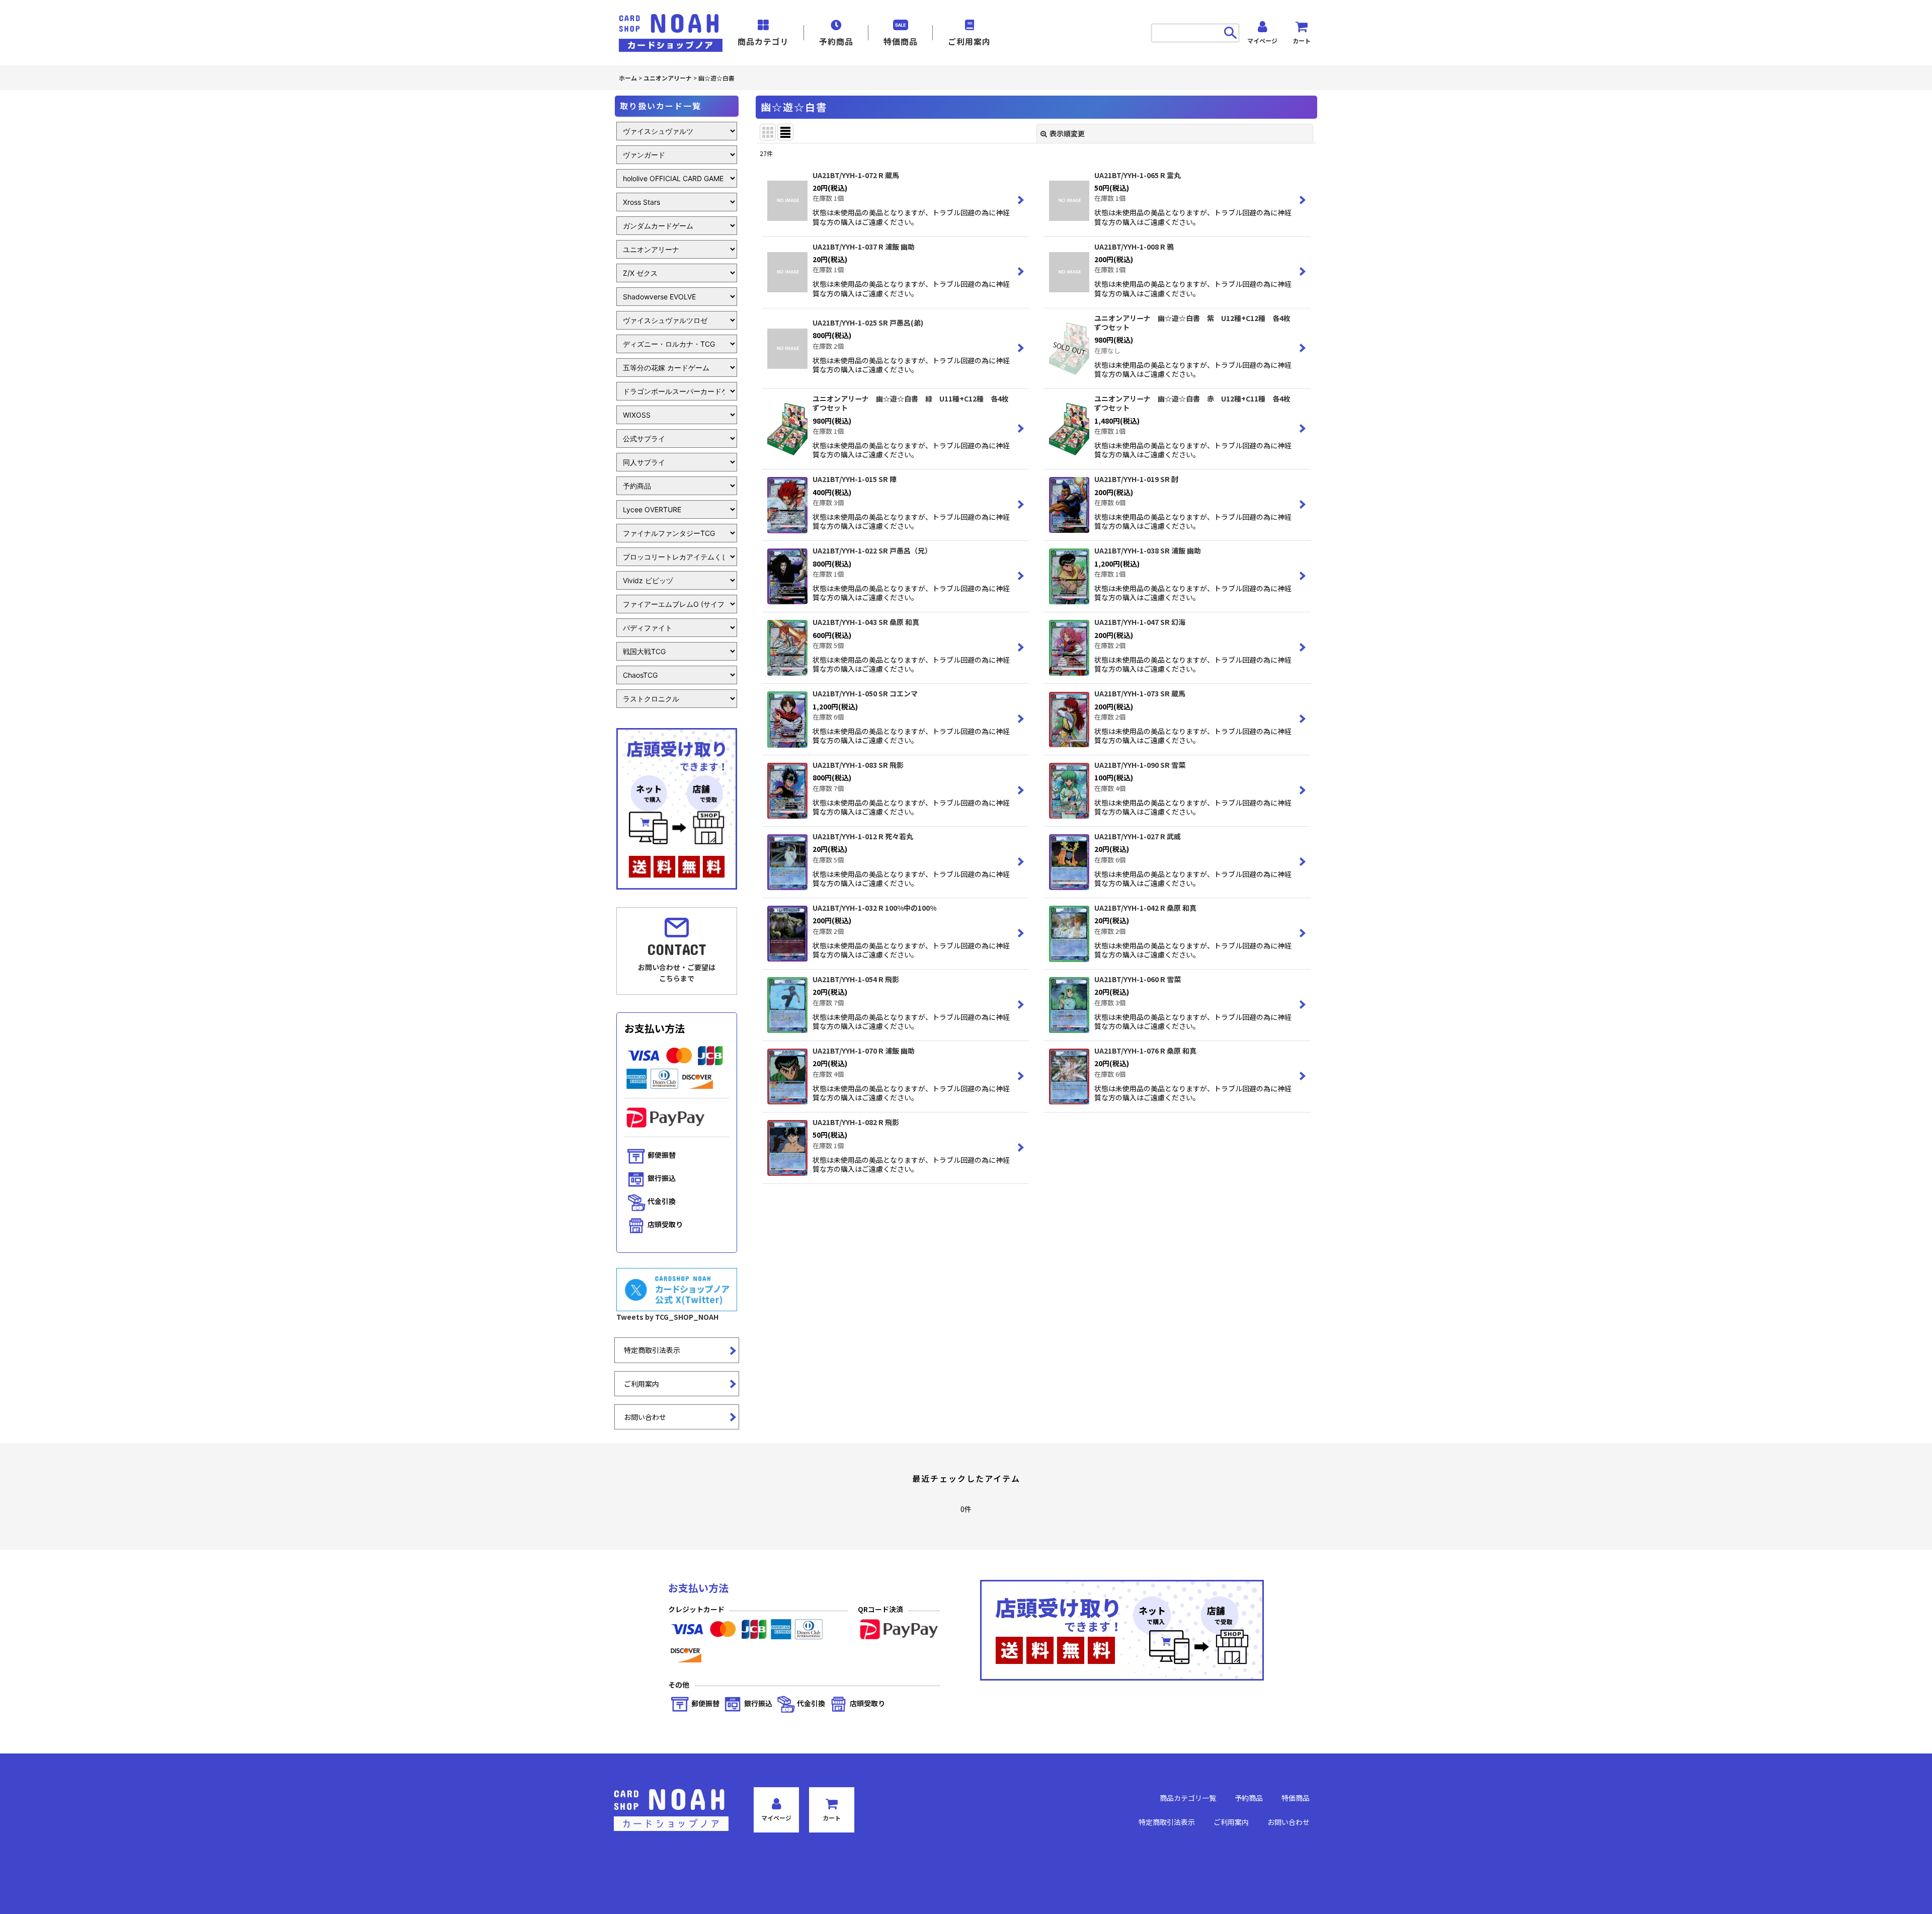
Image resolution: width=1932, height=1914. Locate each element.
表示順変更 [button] (1067, 133)
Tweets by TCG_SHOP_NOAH (667, 1317)
